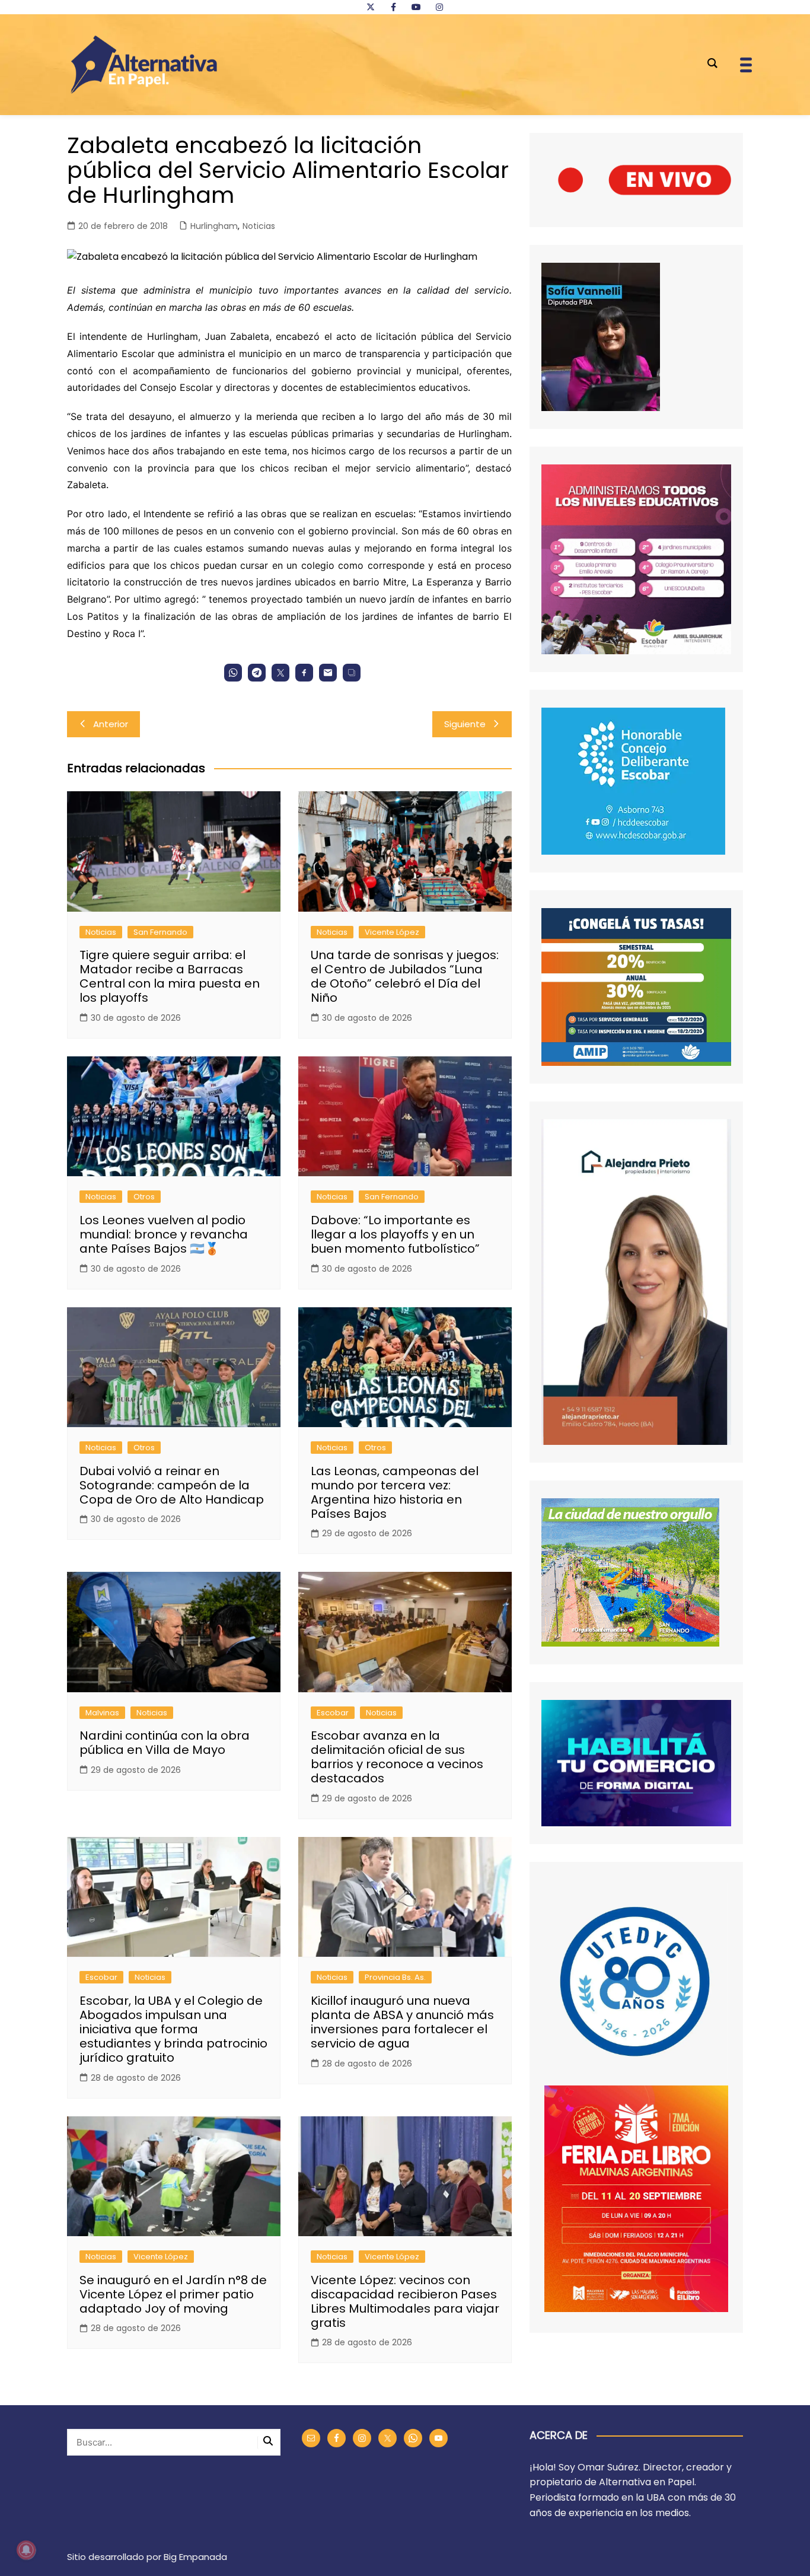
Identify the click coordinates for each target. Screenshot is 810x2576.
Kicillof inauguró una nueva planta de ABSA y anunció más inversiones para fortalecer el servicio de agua (402, 2022)
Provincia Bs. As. (395, 1977)
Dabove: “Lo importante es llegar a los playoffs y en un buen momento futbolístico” (395, 1234)
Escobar (333, 1713)
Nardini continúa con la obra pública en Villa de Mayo (165, 1743)
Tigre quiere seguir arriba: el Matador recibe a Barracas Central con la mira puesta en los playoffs (170, 976)
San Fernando (160, 932)
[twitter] (371, 7)
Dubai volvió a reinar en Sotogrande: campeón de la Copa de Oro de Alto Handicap (172, 1485)
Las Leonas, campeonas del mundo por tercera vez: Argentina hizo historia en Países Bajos (395, 1492)
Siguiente (465, 724)
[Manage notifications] (26, 2550)
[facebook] (393, 7)
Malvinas (102, 1713)
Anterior (111, 724)
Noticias (259, 226)
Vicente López (392, 932)
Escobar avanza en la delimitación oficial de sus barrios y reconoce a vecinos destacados (397, 1757)
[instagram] (439, 7)
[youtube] (416, 7)
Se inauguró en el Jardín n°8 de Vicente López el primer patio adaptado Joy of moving (173, 2294)
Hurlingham (214, 226)
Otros (144, 1197)
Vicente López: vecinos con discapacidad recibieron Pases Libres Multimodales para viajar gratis (405, 2301)
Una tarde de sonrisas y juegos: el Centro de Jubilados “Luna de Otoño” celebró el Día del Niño (405, 976)
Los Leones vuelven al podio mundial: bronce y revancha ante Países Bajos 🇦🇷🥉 (164, 1234)
